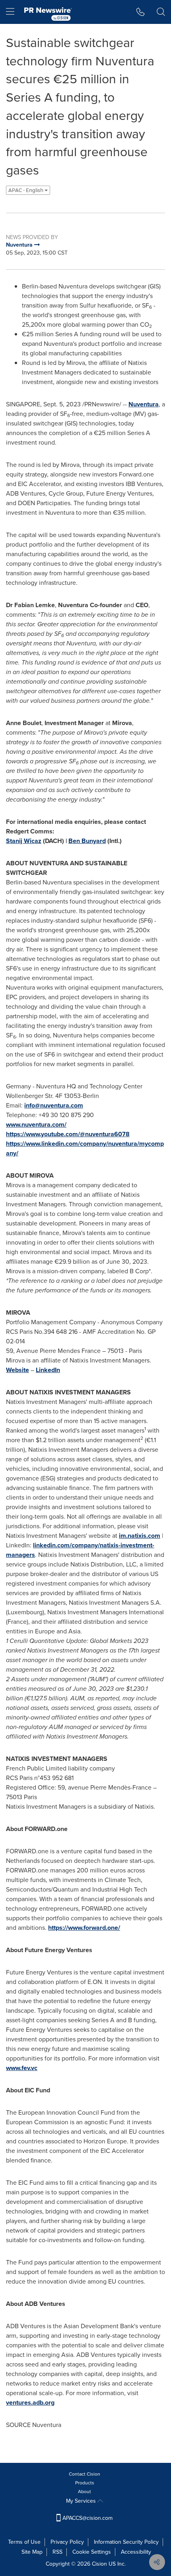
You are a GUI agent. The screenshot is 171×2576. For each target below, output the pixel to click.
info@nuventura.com (54, 1105)
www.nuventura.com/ (36, 1124)
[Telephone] (141, 12)
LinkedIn (48, 1370)
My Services (82, 2501)
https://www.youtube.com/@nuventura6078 (68, 1134)
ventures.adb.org (30, 2403)
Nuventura (144, 404)
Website (17, 1370)
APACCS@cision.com (87, 2518)
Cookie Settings (92, 2552)
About (85, 2492)
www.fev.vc (22, 2068)
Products (85, 2483)
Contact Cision (85, 2474)
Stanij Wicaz (24, 841)
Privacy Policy (67, 2542)
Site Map (32, 2552)
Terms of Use (24, 2542)
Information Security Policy (126, 2542)
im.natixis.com (140, 1536)
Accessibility (136, 2552)
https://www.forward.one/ (84, 1928)
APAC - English (26, 190)
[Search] (161, 12)
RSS (57, 2552)
